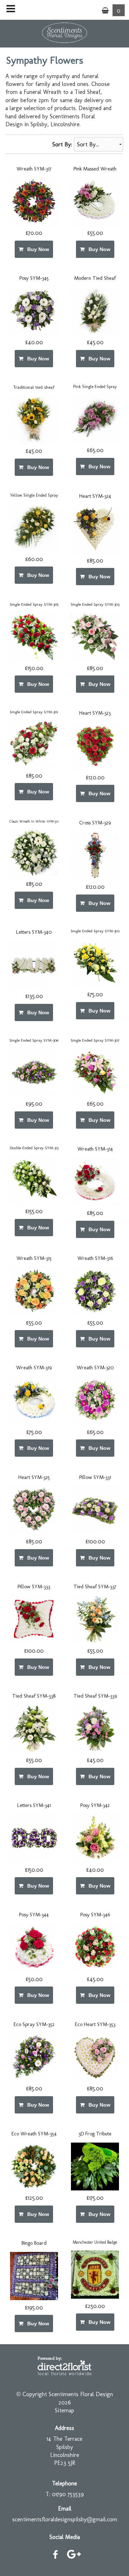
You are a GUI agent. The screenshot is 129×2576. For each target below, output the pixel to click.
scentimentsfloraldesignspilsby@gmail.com (65, 2519)
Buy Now (37, 249)
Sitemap (64, 2410)
